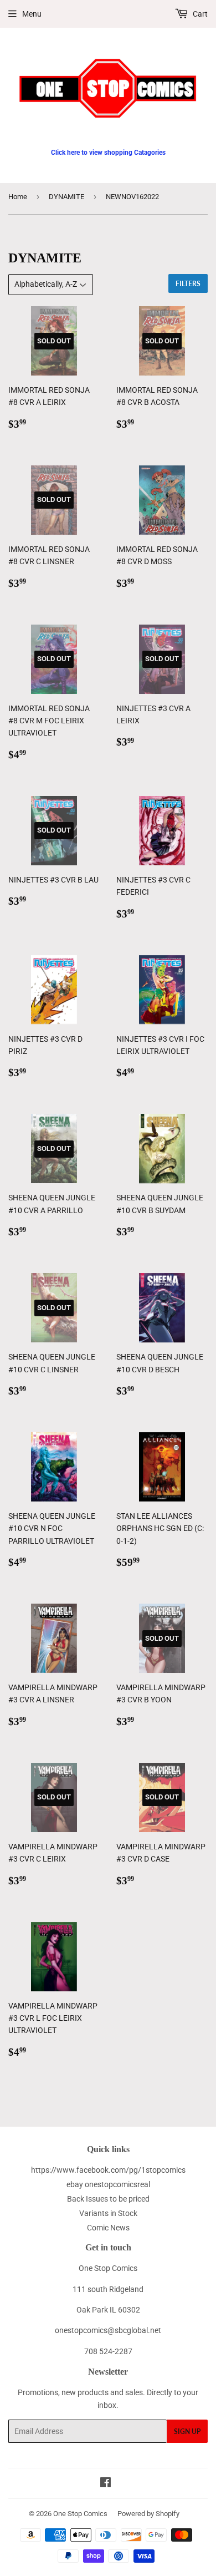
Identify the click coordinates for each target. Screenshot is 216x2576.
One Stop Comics (80, 2514)
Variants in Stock (108, 2213)
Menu (32, 14)
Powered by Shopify (148, 2514)
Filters (188, 284)
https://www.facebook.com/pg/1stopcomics (108, 2170)
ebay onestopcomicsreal (108, 2184)
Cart (199, 14)
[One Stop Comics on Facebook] (106, 2484)
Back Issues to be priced (108, 2199)
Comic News (108, 2228)
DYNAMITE (66, 197)
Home (18, 197)
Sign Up (187, 2432)
